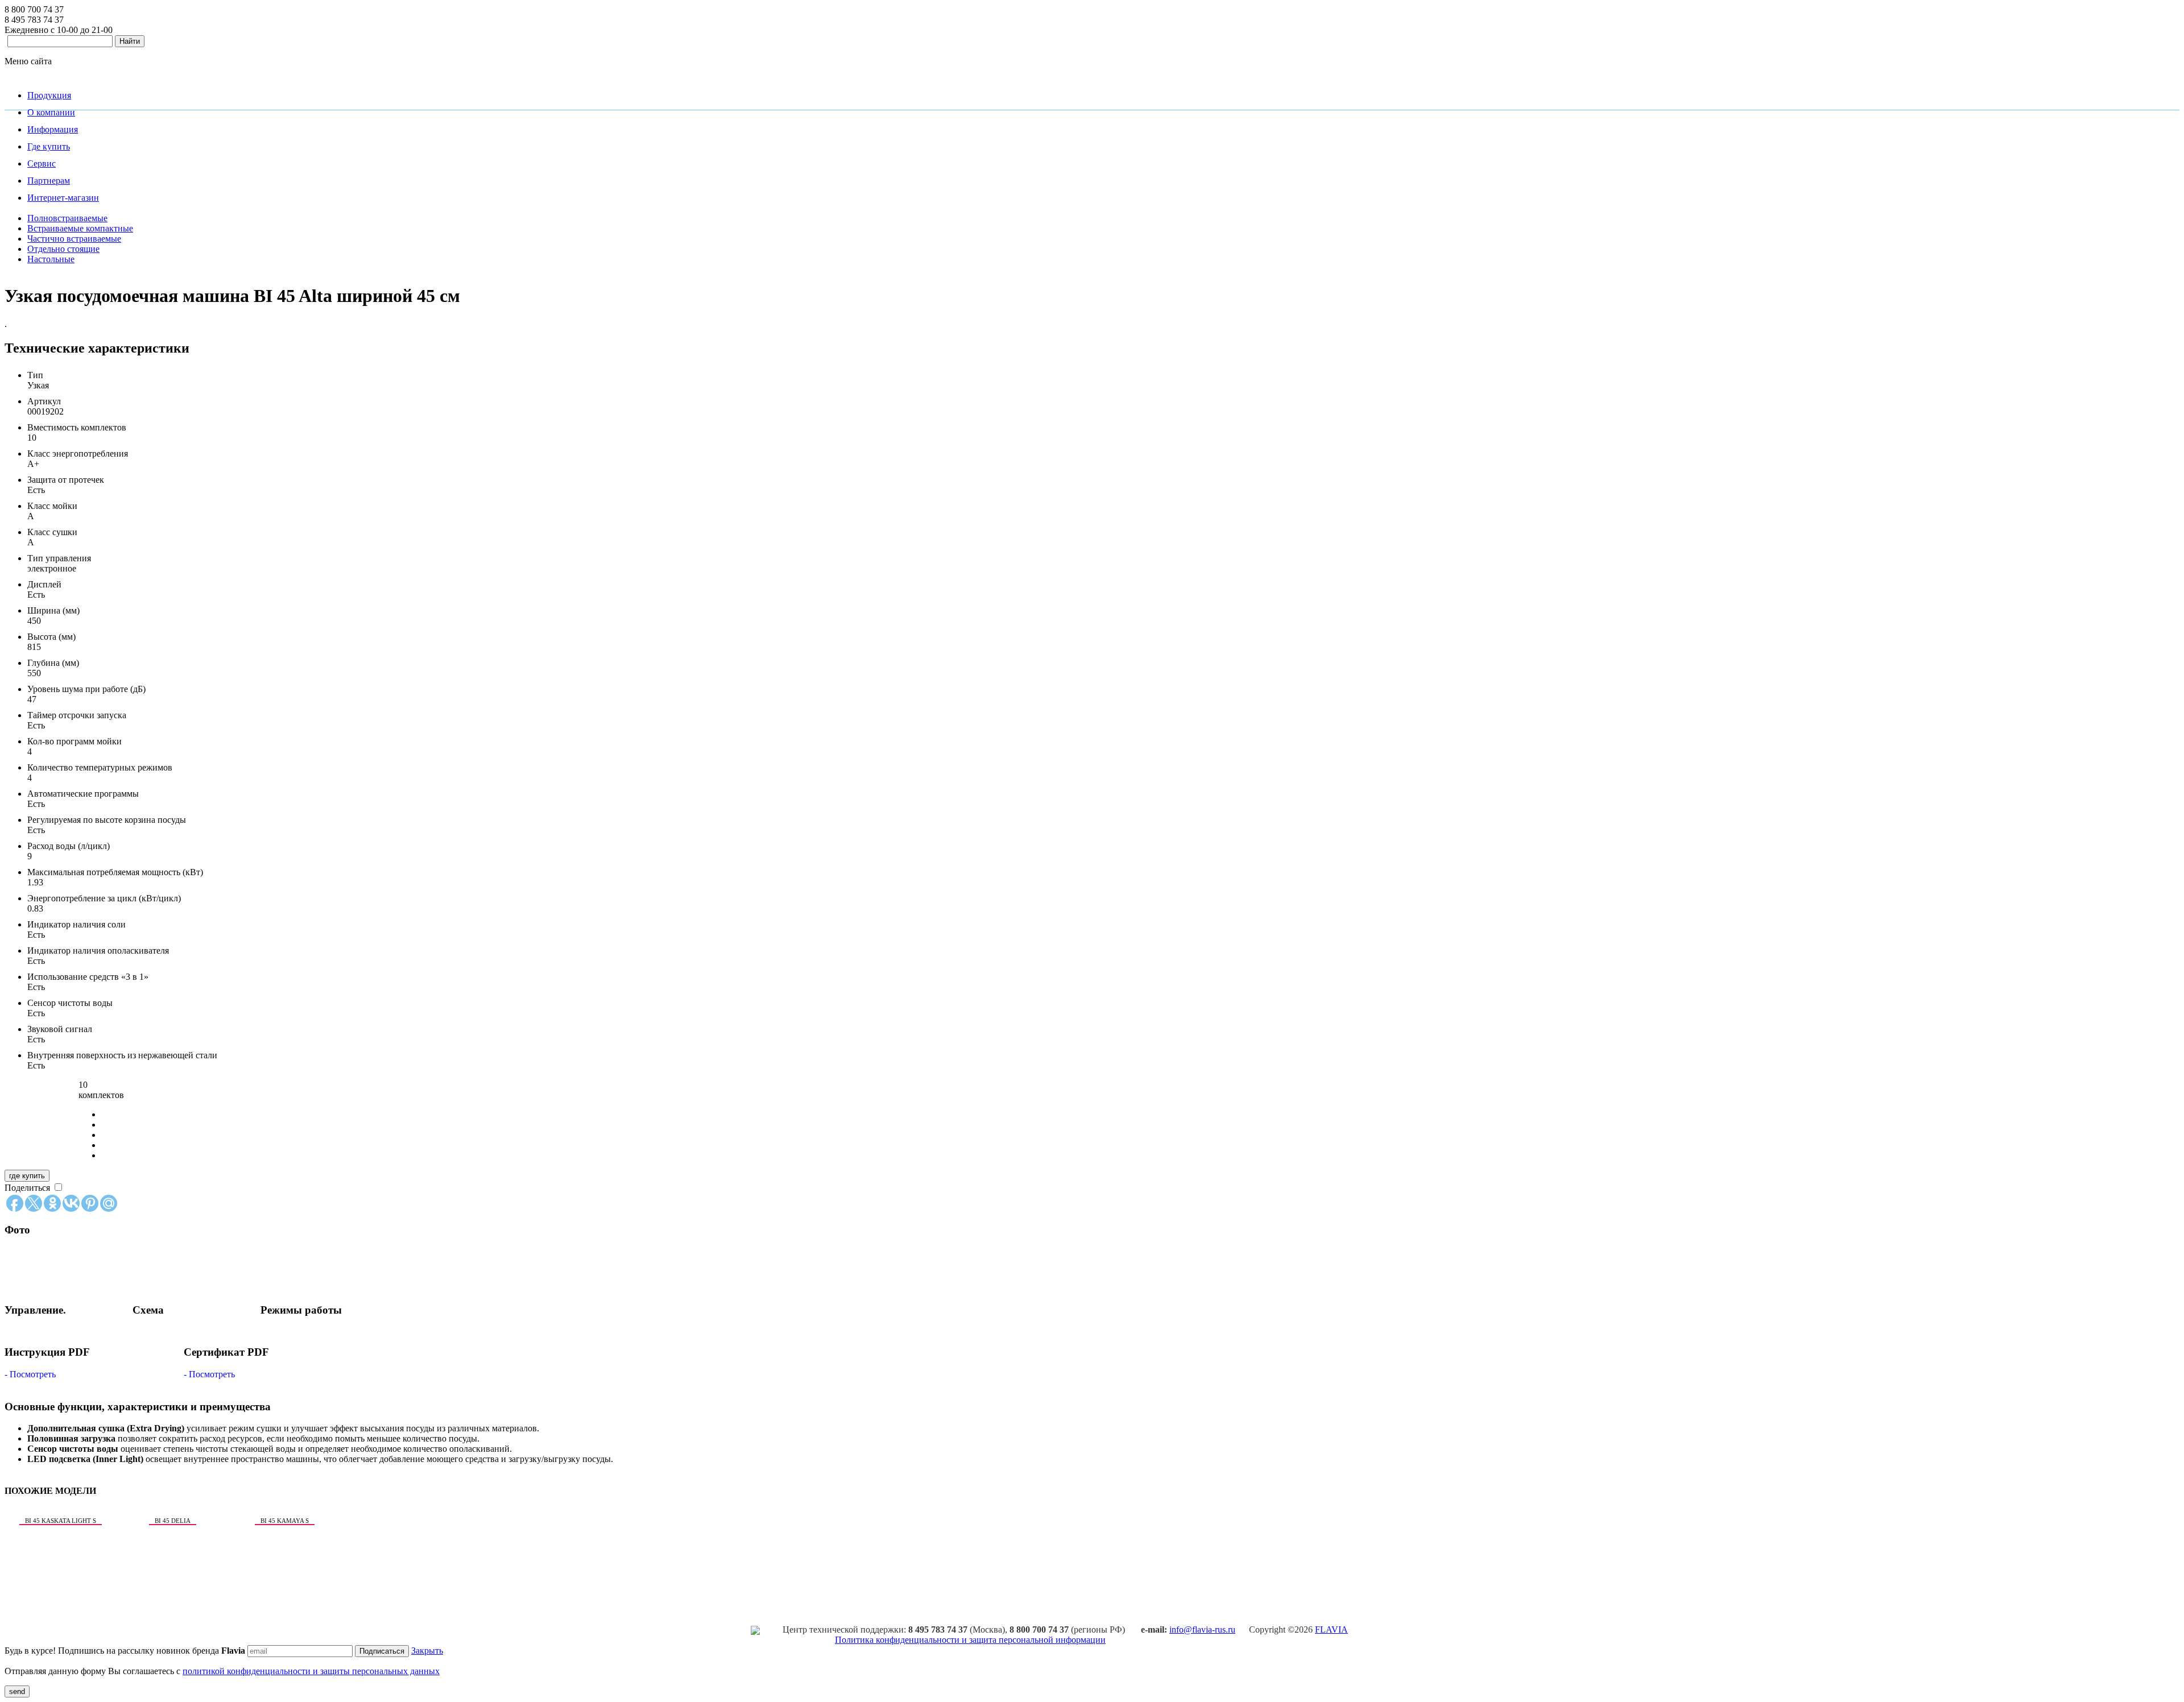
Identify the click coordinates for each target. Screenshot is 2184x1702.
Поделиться (27, 1188)
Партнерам (49, 181)
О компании (51, 112)
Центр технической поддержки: (844, 1629)
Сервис (42, 163)
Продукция (49, 95)
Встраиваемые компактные (80, 228)
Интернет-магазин (63, 198)
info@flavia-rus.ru (1202, 1629)
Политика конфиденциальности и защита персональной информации (970, 1640)
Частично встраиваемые (74, 239)
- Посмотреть (30, 1374)
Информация (53, 129)
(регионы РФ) (1068, 1629)
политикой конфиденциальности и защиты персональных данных (311, 1671)
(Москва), (959, 1629)
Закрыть (427, 1651)
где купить (27, 1176)
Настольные (51, 259)
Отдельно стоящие (63, 249)
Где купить (49, 146)
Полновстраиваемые (67, 218)
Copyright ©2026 (1298, 1629)
